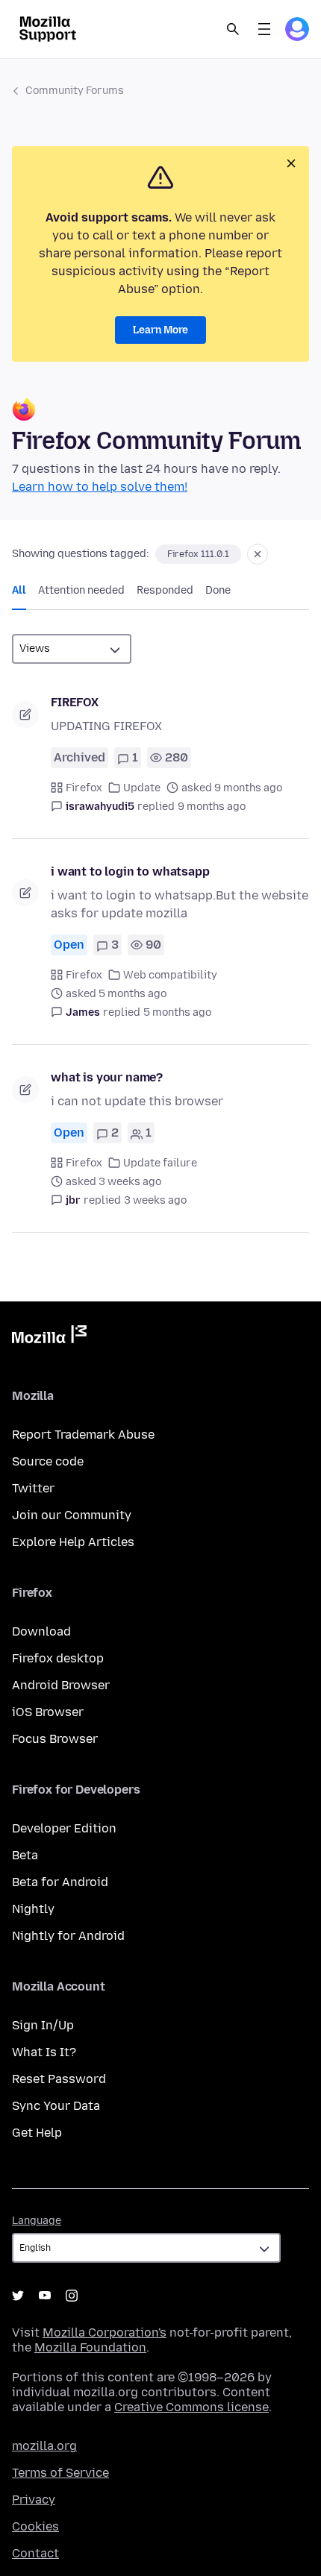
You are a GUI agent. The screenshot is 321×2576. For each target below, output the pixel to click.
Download (41, 1631)
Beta (25, 1855)
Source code (48, 1461)
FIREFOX (75, 702)
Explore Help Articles (73, 1542)
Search (233, 29)
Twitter (33, 1488)
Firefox (84, 788)
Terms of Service (60, 2473)
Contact (35, 2553)
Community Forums (75, 91)
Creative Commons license (191, 2407)
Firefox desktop (58, 1658)
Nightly (33, 1909)
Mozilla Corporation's (105, 2332)
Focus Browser (55, 1739)
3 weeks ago (155, 1200)
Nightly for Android (68, 1936)
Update (142, 788)
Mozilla (49, 1337)
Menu (264, 29)
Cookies (35, 2526)
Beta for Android (60, 1882)
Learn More (160, 330)
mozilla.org (44, 2446)
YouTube (45, 2296)
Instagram (72, 2296)
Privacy (34, 2500)
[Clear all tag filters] (258, 554)
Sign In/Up (43, 2025)
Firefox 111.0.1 (198, 554)
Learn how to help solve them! (100, 487)
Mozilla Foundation (90, 2347)
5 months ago (177, 1012)
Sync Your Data (56, 2106)
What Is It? (44, 2052)
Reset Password (59, 2079)
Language (37, 2221)
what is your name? (107, 1077)
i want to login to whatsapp (130, 871)
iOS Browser (48, 1712)
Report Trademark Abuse (83, 1435)
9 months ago (212, 807)
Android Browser (61, 1685)
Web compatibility (170, 975)
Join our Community (72, 1515)
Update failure (160, 1163)
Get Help (37, 2133)
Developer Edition (64, 1828)
